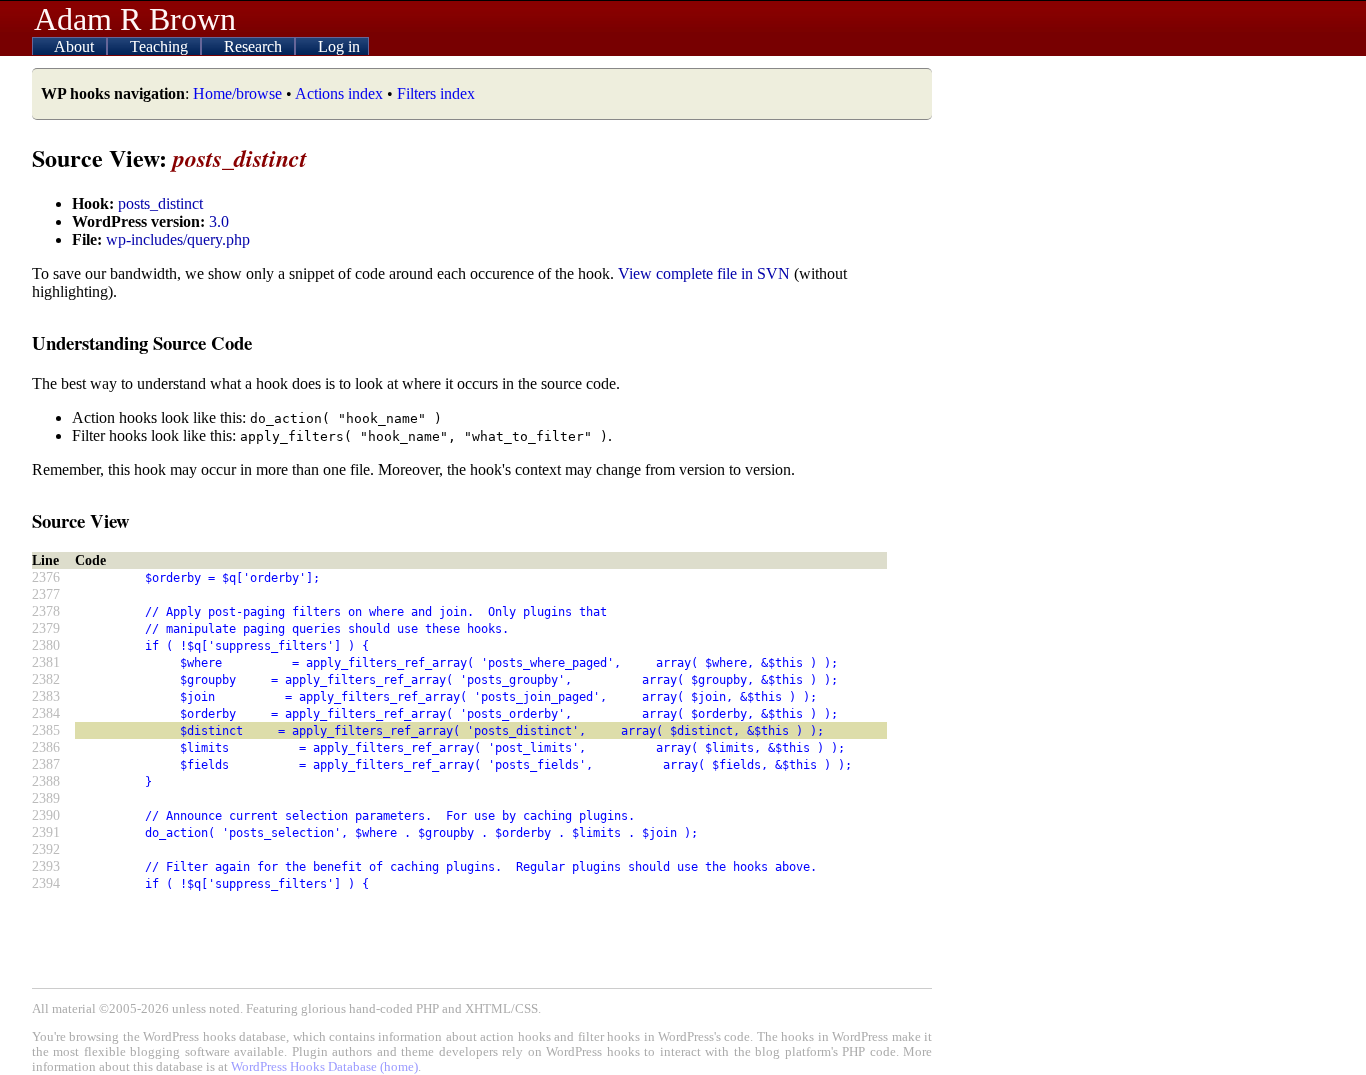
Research (255, 46)
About (76, 46)
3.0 (219, 221)
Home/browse (237, 93)
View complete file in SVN (704, 273)
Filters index (436, 93)
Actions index (339, 93)
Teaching (161, 46)
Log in (339, 46)
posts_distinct (160, 203)
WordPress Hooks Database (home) (324, 1067)
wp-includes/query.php (178, 239)
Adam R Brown (135, 19)
